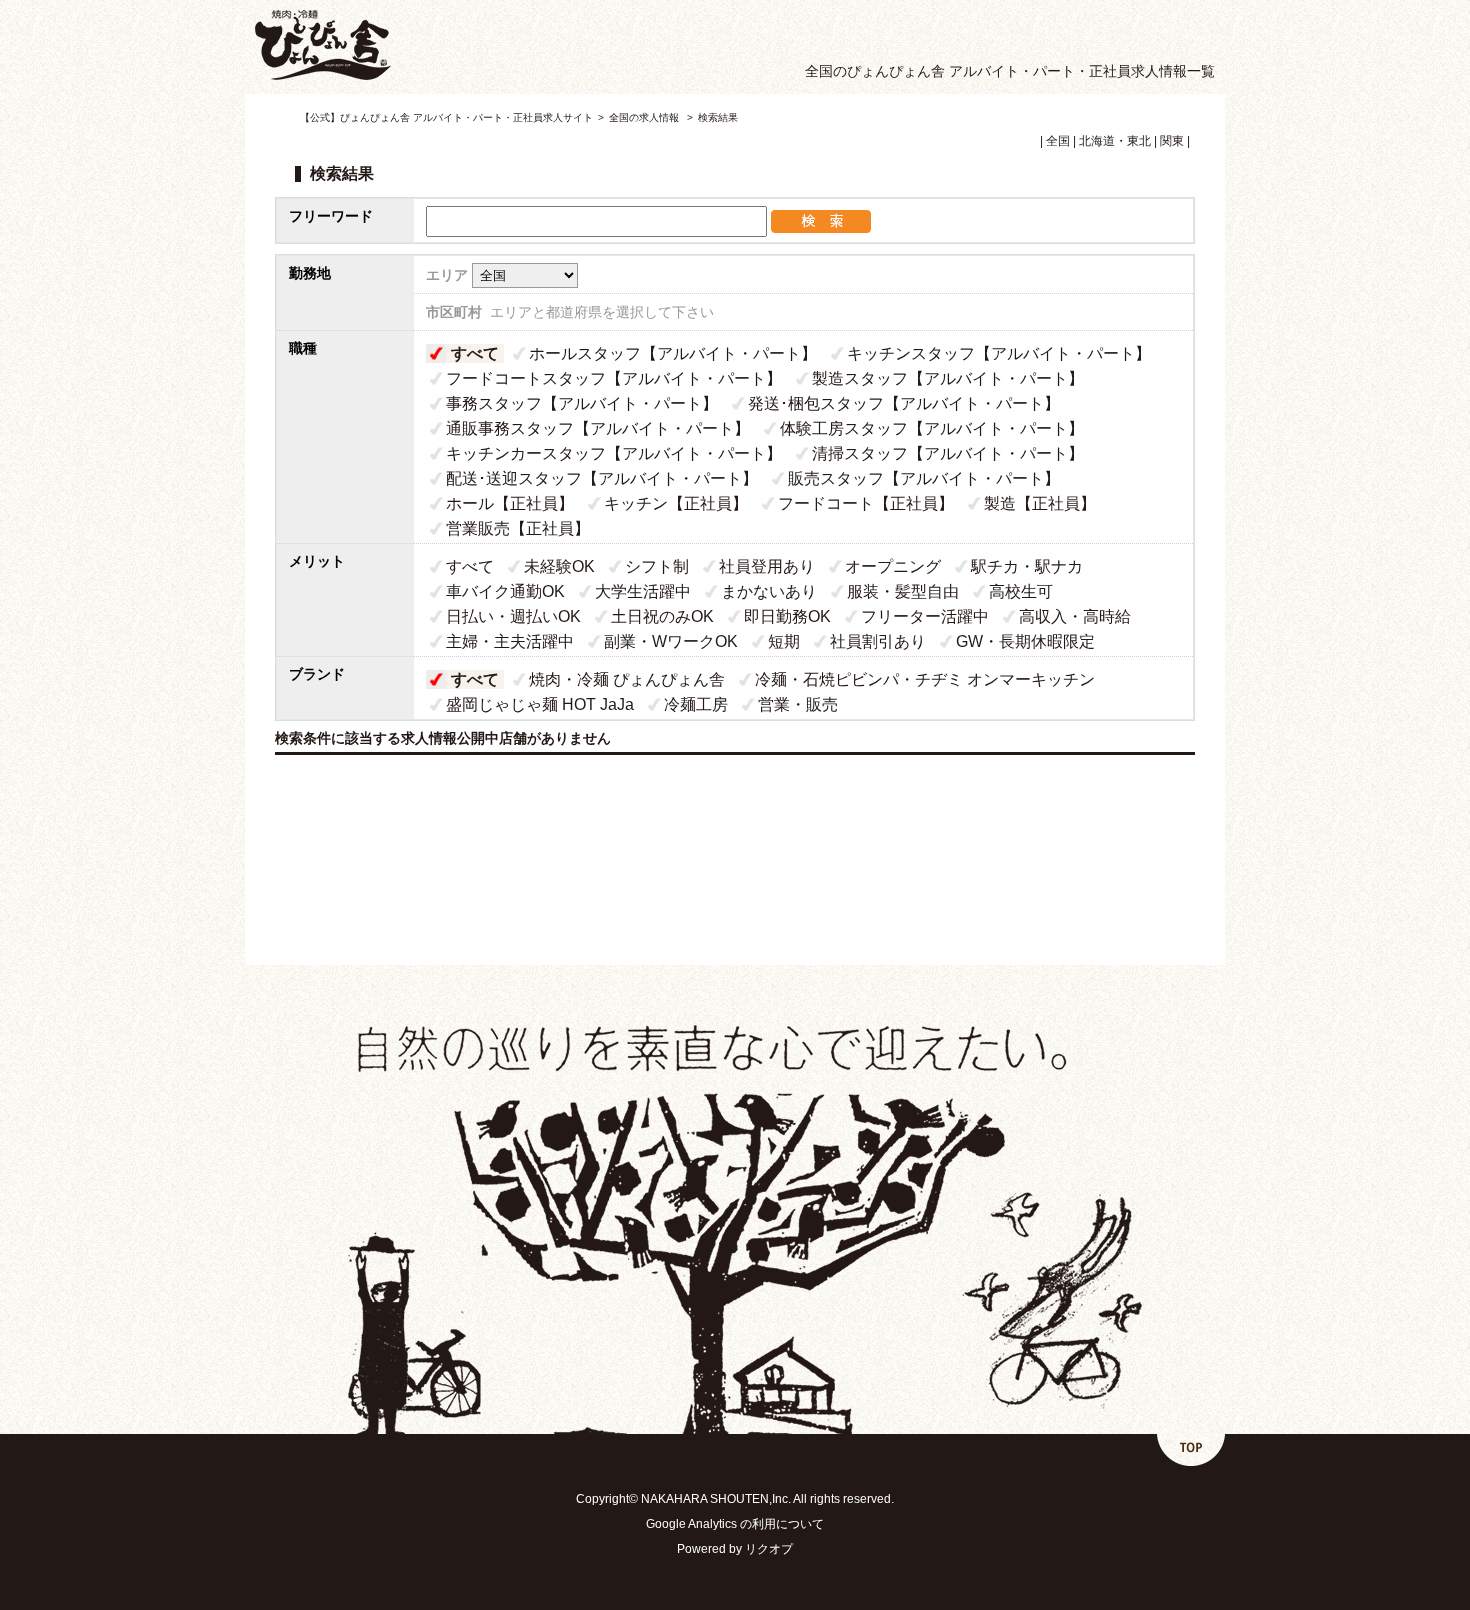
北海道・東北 (1115, 141)
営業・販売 (798, 704)
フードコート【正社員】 (866, 503)
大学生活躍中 (643, 591)
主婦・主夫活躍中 (510, 641)
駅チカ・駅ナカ (1027, 566)
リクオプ (769, 1549)
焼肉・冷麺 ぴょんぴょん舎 (627, 679)
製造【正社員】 (1040, 503)
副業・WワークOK (671, 641)
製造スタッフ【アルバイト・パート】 (948, 378)
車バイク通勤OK (505, 591)
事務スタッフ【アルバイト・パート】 (582, 403)
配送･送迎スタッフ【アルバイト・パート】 (602, 478)
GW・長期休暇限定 (1025, 641)
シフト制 (657, 566)
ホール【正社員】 (510, 503)
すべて (475, 353)
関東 (1172, 141)
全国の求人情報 (645, 117)
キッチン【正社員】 (676, 503)
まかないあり (769, 591)
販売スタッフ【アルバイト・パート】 (924, 478)
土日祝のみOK (662, 616)
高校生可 (1021, 591)
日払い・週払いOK (513, 616)
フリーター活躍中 (925, 616)
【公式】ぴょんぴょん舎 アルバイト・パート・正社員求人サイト (446, 117)
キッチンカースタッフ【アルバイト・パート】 (614, 453)
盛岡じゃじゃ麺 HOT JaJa (540, 704)
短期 (784, 641)
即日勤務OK (787, 616)
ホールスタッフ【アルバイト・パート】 (673, 353)
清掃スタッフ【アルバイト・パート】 (948, 453)
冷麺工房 (696, 704)
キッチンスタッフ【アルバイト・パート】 (999, 353)
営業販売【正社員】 (518, 528)
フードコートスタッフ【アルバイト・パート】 (614, 378)
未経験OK (559, 566)
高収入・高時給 (1075, 616)
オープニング (893, 566)
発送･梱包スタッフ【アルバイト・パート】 (904, 403)
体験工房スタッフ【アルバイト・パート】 (932, 428)
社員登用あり (767, 566)
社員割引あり (878, 641)
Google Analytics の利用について (735, 1524)
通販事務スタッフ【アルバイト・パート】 (598, 428)
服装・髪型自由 (903, 591)
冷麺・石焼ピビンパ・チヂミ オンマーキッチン (925, 679)
